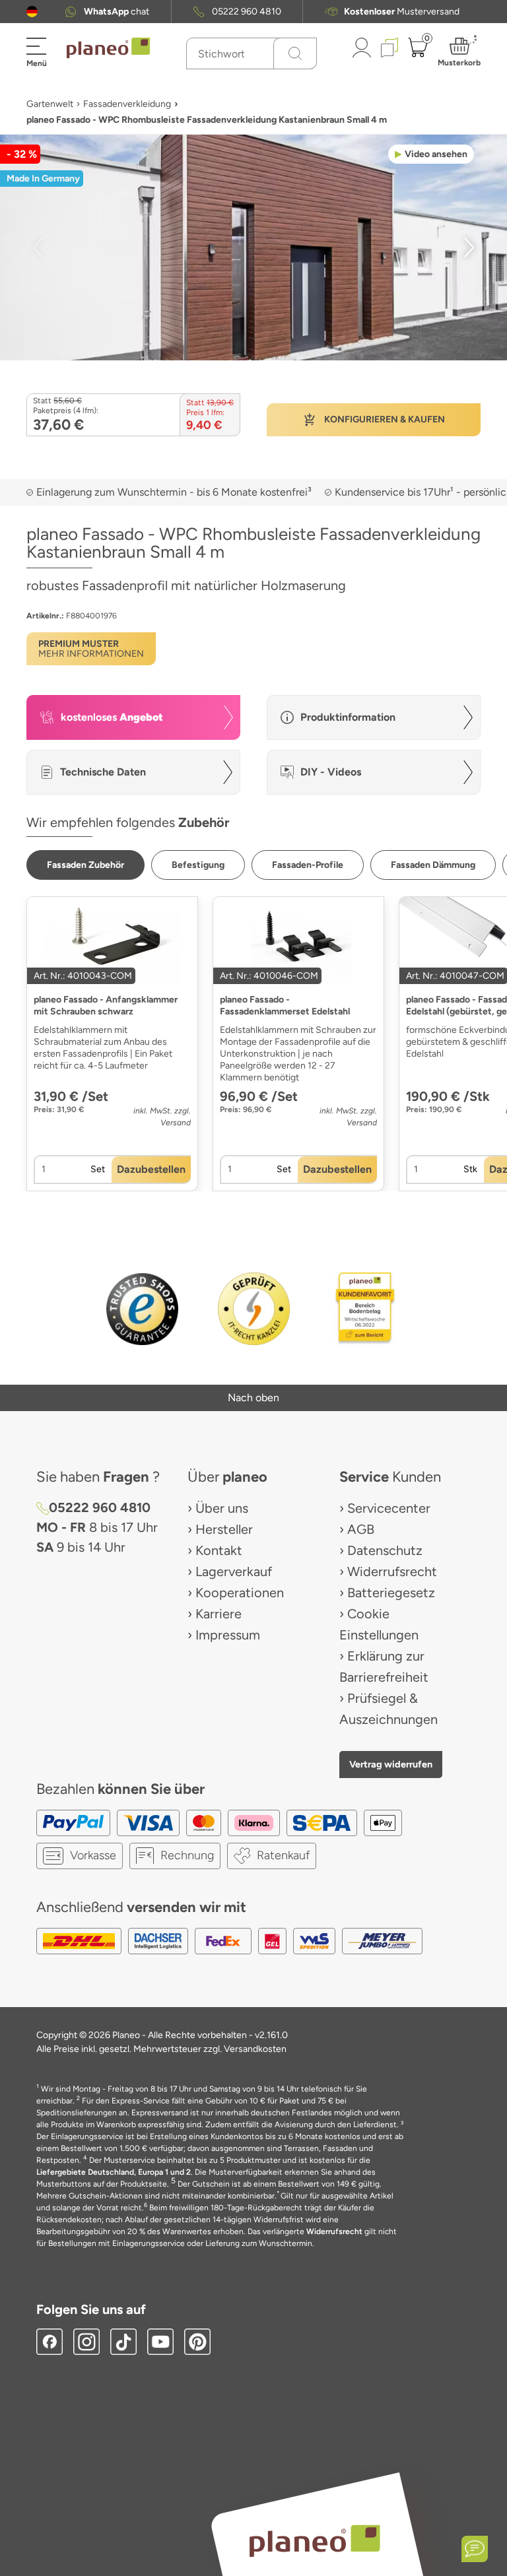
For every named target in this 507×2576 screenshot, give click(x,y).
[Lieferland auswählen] (32, 12)
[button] (32, 12)
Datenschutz (385, 1550)
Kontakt (219, 1550)
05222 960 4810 (247, 12)
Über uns (222, 1508)
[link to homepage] (108, 48)
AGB (361, 1529)
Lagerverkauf (234, 1571)
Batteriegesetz (391, 1593)
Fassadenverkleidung (127, 104)
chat (117, 12)
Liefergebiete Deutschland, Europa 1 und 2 (114, 2172)
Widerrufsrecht (392, 1571)
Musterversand (402, 12)
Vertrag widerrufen (391, 1764)
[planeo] (314, 2541)
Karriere (219, 1614)
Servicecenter (389, 1508)
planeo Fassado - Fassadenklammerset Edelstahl (285, 1006)
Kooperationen (240, 1593)
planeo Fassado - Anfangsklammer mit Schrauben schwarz (106, 1006)
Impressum (228, 1635)
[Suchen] (295, 53)
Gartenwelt (50, 104)
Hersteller (224, 1529)
